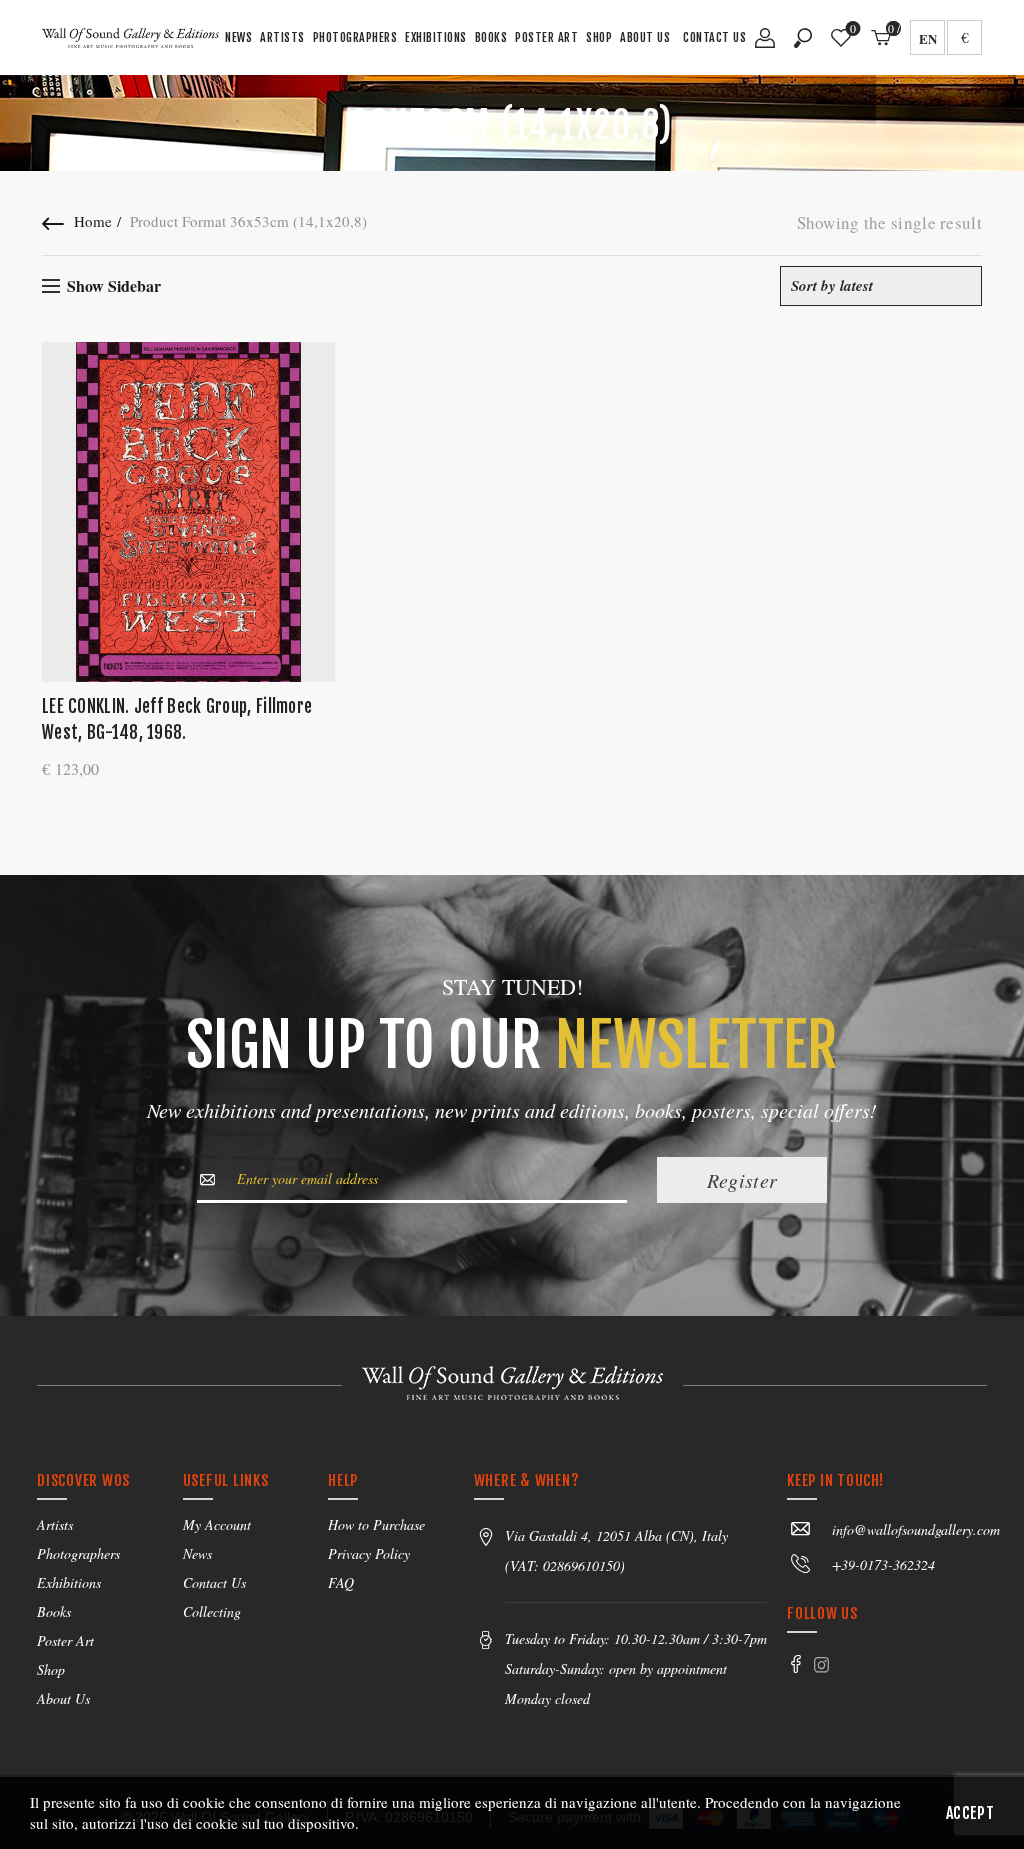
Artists (282, 37)
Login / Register (765, 45)
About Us (645, 37)
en (928, 38)
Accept (970, 1813)
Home (93, 221)
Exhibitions (436, 37)
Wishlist (853, 29)
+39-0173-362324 (883, 1564)
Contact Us (714, 37)
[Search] (803, 38)
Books (491, 37)
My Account (217, 1524)
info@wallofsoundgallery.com (916, 1529)
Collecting (212, 1611)
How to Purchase (376, 1524)
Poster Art (546, 37)
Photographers (355, 37)
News (238, 37)
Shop (599, 37)
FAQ (341, 1582)
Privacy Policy (369, 1553)
